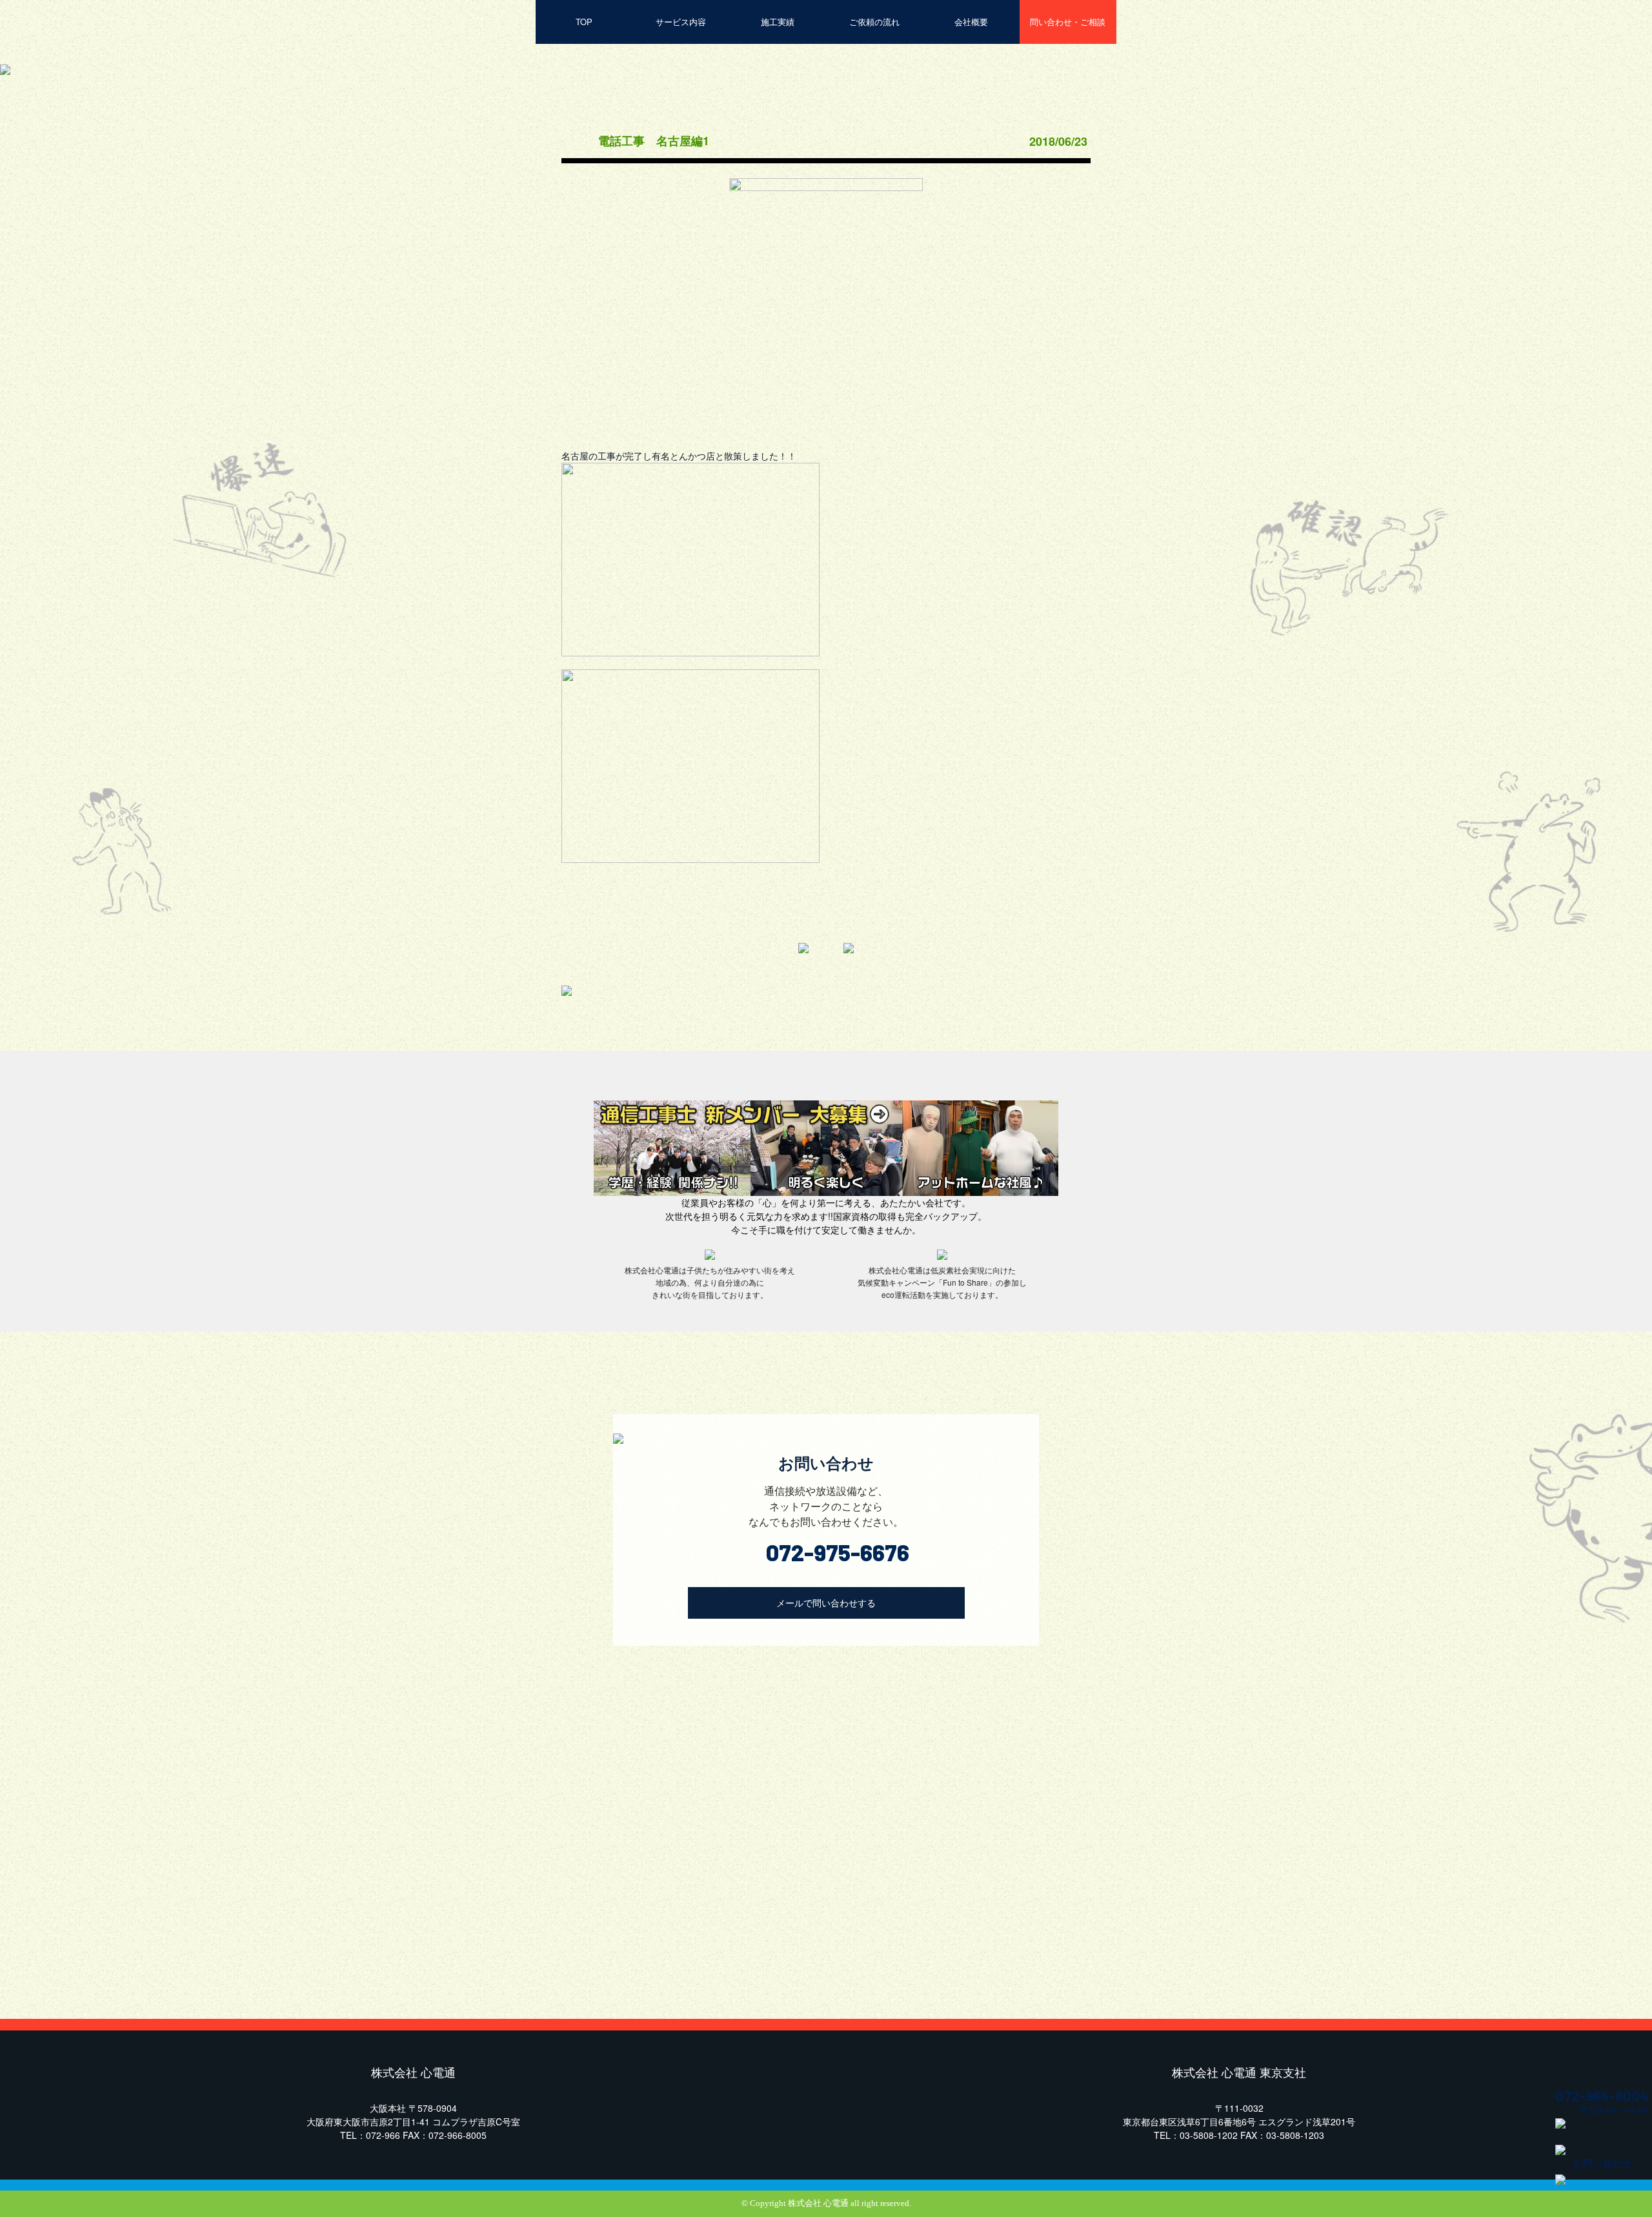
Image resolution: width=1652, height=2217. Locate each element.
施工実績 (778, 22)
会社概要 (971, 22)
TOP (584, 22)
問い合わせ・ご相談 (1068, 22)
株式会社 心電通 (818, 2203)
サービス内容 (681, 22)
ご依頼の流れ (874, 22)
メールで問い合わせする (826, 1603)
